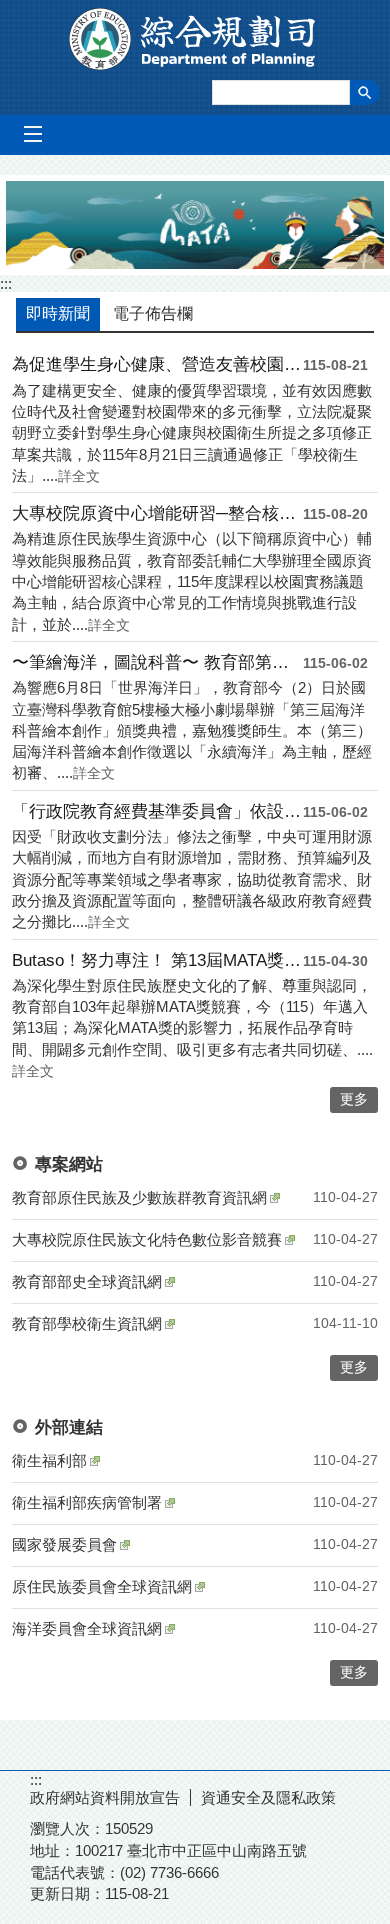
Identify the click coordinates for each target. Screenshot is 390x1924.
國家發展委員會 (64, 1544)
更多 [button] (354, 1099)
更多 (354, 1367)
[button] (365, 92)
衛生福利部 (49, 1460)
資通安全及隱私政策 (268, 1797)
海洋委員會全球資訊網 (87, 1628)
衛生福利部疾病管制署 (87, 1502)
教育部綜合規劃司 (195, 39)
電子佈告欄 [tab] (153, 313)
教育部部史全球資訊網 (87, 1281)
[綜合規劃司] (195, 225)
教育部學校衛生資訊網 (87, 1323)
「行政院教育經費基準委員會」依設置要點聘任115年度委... (157, 811)
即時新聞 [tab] (58, 313)
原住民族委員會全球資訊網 (102, 1586)
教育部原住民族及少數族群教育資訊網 (139, 1197)
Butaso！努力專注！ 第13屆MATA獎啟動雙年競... (157, 960)
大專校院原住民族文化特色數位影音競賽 (147, 1239)
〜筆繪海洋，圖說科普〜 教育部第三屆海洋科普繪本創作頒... (157, 662)
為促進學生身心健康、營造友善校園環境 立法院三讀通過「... (157, 364)
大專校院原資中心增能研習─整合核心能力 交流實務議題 (157, 513)
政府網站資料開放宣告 (105, 1797)
